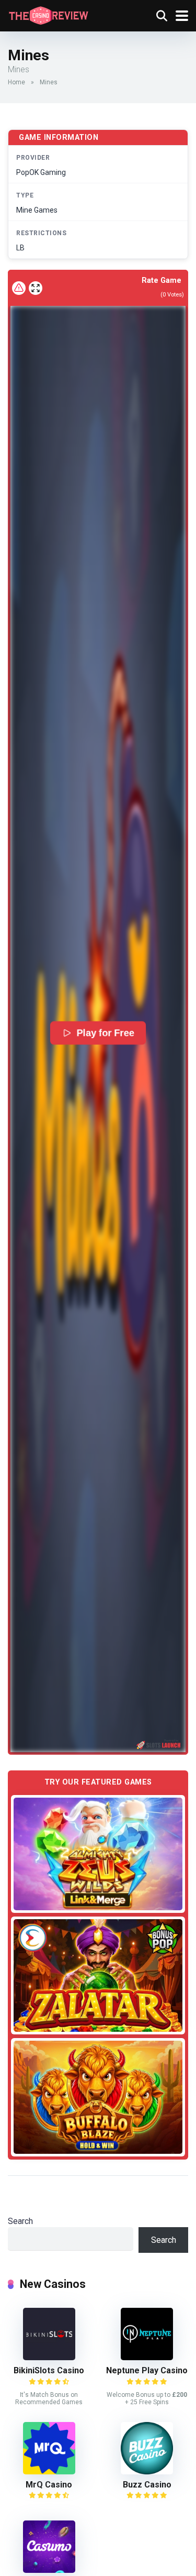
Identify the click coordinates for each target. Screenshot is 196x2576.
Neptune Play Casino (147, 2370)
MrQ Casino (49, 2485)
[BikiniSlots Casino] (49, 2357)
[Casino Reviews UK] (48, 14)
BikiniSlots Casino (49, 2370)
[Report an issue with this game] (19, 288)
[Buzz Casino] (147, 2472)
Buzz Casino (147, 2485)
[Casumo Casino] (49, 2570)
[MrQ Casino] (49, 2472)
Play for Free (106, 1033)
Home (16, 82)
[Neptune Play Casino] (147, 2357)
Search (20, 2221)
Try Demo (98, 1853)
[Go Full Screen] (36, 288)
